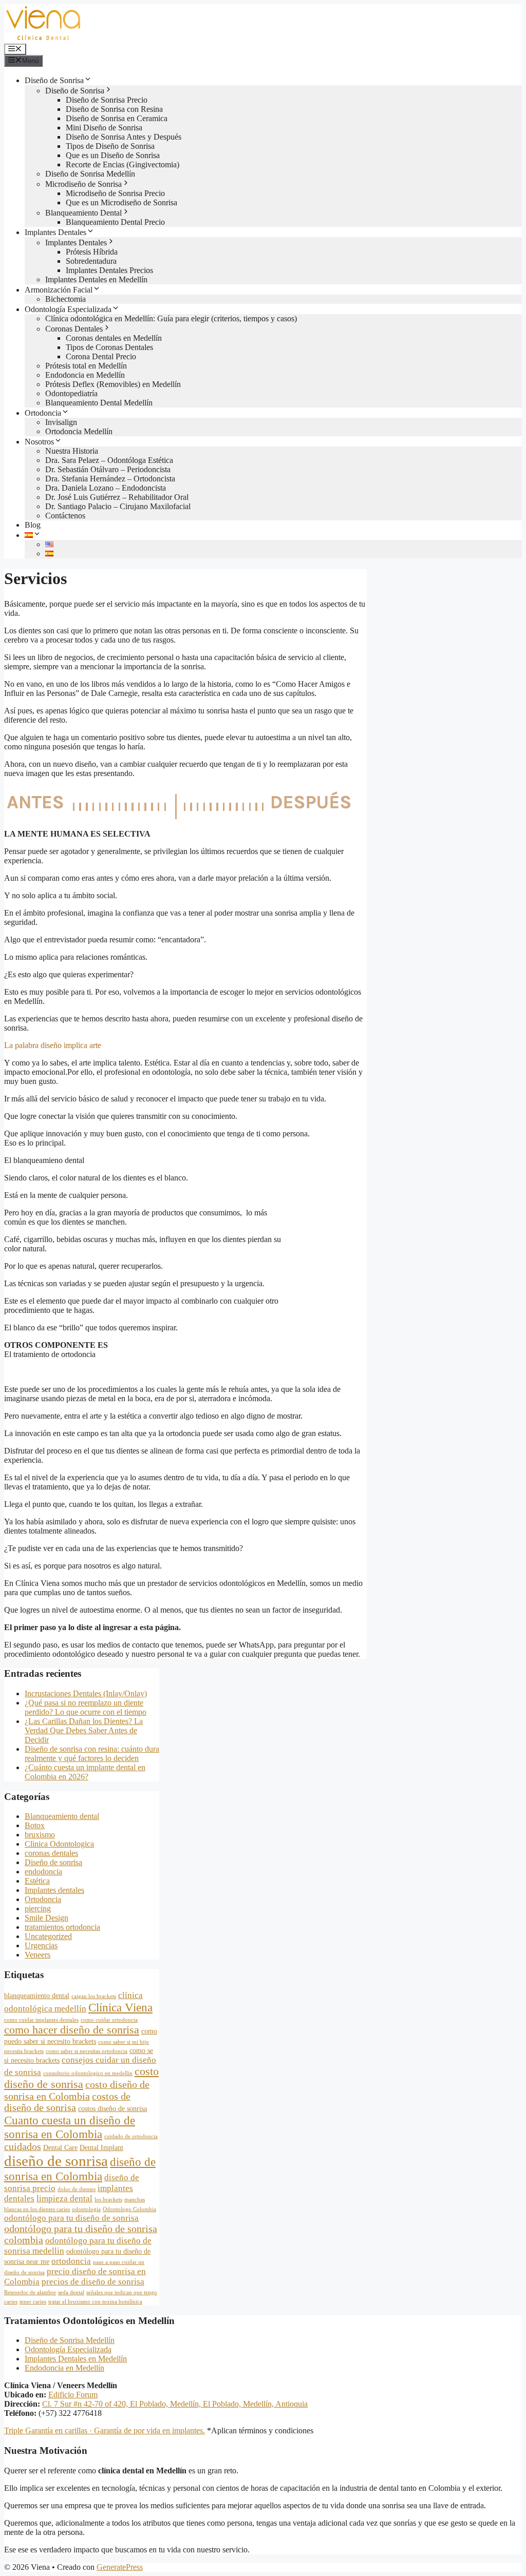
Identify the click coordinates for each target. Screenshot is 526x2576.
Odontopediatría (71, 393)
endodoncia (43, 1872)
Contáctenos (65, 516)
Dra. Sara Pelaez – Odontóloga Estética (109, 460)
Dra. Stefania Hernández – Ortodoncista (110, 479)
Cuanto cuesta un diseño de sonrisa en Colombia (70, 2127)
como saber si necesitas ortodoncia (87, 2051)
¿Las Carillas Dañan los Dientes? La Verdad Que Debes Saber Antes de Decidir (84, 1730)
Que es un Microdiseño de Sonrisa (121, 202)
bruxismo (40, 1835)
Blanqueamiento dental (62, 1816)
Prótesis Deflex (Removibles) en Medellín (113, 384)
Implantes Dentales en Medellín (96, 279)
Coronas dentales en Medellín (114, 338)
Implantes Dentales (55, 232)
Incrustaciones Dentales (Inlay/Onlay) (86, 1693)
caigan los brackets (94, 1996)
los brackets (108, 2200)
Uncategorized (48, 1936)
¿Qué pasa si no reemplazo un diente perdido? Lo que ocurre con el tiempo (86, 1707)
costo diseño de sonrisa (81, 2078)
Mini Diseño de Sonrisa (104, 128)
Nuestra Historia (72, 451)
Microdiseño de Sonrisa (83, 184)
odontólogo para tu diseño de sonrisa (71, 2218)
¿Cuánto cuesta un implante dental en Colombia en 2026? (85, 1772)
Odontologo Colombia (129, 2209)
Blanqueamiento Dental (83, 213)
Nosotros (39, 442)
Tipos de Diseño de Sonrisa (110, 146)
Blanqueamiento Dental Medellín (99, 403)
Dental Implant (101, 2147)
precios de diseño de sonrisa (93, 2282)
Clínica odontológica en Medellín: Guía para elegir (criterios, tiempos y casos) (171, 318)
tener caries (33, 2302)
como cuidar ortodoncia (109, 2020)
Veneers (37, 1955)
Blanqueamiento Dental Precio (115, 222)
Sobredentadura (91, 261)
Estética (37, 1881)
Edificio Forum (73, 2395)
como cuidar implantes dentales (41, 2020)
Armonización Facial (59, 290)
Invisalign (61, 422)
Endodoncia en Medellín (85, 375)
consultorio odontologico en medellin (88, 2073)
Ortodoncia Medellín (79, 431)
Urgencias (41, 1945)
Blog (33, 525)
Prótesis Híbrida (92, 252)
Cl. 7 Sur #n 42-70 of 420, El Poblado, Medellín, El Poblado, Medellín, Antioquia (175, 2404)
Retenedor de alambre (30, 2292)
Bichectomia (65, 299)
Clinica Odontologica (59, 1844)
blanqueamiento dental (37, 1996)
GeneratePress (120, 2567)
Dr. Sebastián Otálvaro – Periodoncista (108, 469)
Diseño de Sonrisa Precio (107, 100)
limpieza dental (64, 2199)
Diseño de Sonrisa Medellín (90, 174)
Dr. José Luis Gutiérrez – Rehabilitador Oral (117, 497)
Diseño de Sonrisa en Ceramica (117, 118)
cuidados (23, 2147)
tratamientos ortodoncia (62, 1927)
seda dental (71, 2292)
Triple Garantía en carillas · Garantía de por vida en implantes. (105, 2430)
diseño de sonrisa (56, 2161)
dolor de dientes (77, 2189)
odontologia (86, 2209)
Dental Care (60, 2147)
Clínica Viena (120, 2007)
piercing (38, 1909)
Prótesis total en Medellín (86, 366)
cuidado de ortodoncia (131, 2136)
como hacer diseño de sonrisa (72, 2030)
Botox (35, 1825)
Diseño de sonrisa (53, 1862)
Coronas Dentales (74, 329)
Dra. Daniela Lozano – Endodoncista (106, 488)
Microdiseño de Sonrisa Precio (115, 193)
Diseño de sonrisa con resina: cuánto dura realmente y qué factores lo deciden (92, 1754)
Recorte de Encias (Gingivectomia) (123, 164)
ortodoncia (71, 2261)
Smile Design (46, 1918)
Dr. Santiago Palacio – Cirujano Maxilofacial (118, 506)
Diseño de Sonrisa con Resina (114, 109)
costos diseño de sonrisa (112, 2108)
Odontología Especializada (68, 309)
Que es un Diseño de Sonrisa (113, 155)
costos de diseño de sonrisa (67, 2102)
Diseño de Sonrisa (54, 80)
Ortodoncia (43, 413)
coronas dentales (51, 1853)
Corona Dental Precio (101, 356)
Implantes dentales (54, 1890)
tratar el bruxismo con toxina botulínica (95, 2302)
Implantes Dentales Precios (109, 270)
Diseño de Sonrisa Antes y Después (124, 137)
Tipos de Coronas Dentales (109, 347)
